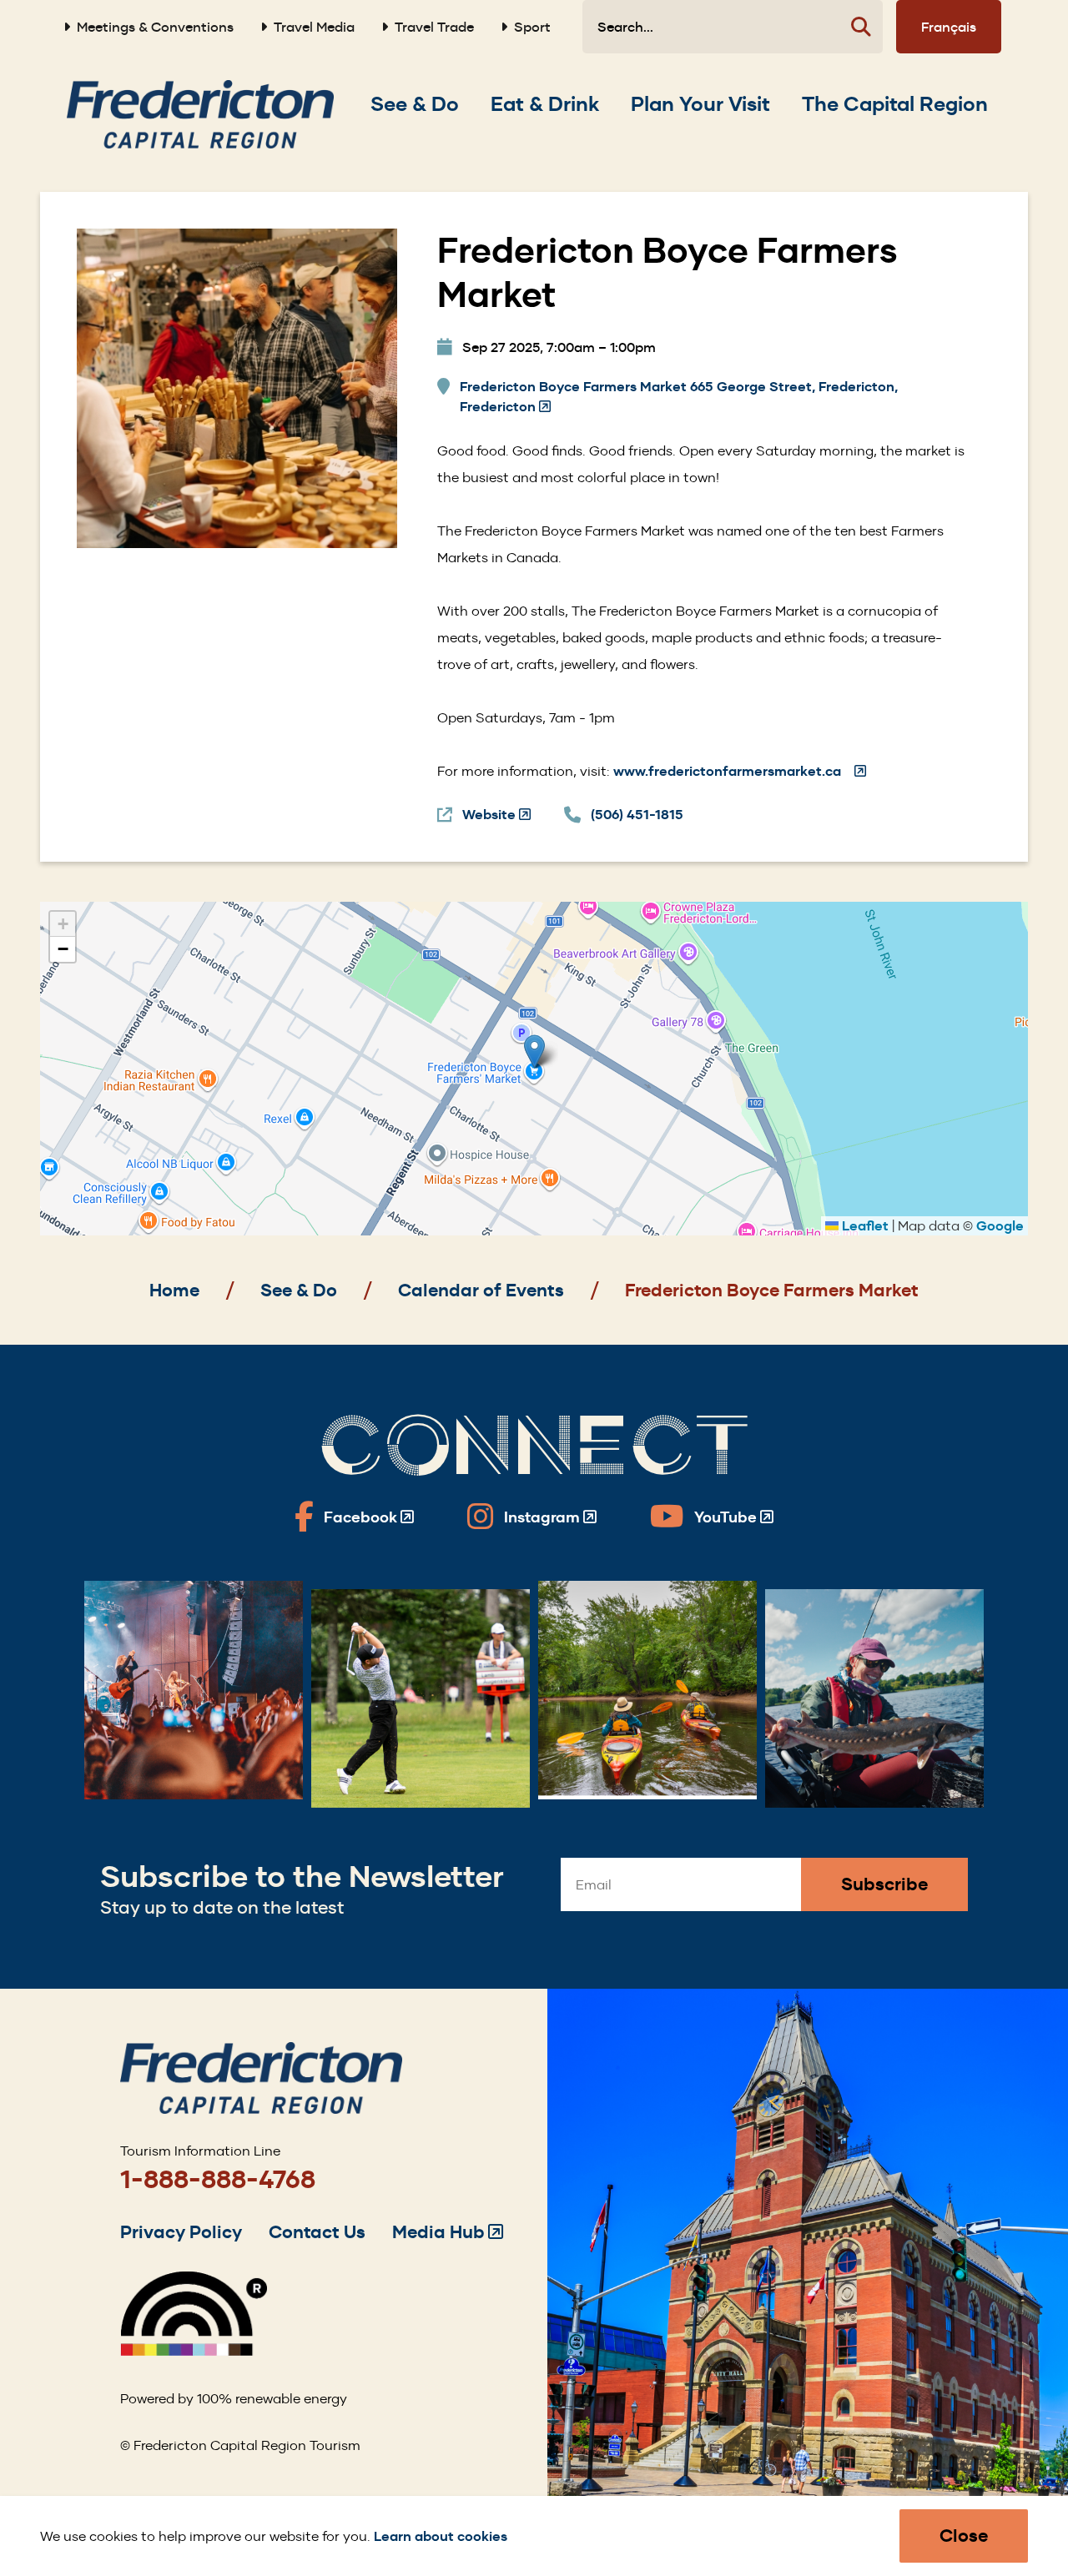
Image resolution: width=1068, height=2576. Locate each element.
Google (1000, 1226)
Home (174, 1290)
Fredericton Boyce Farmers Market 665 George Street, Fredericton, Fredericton (679, 397)
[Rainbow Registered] (194, 2351)
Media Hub (448, 2232)
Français (949, 27)
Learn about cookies (441, 2536)
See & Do (299, 1290)
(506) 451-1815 (637, 815)
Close (964, 2536)
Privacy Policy (181, 2232)
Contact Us (317, 2232)
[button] (534, 1052)
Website (496, 815)
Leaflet (864, 1226)
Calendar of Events (481, 1290)
